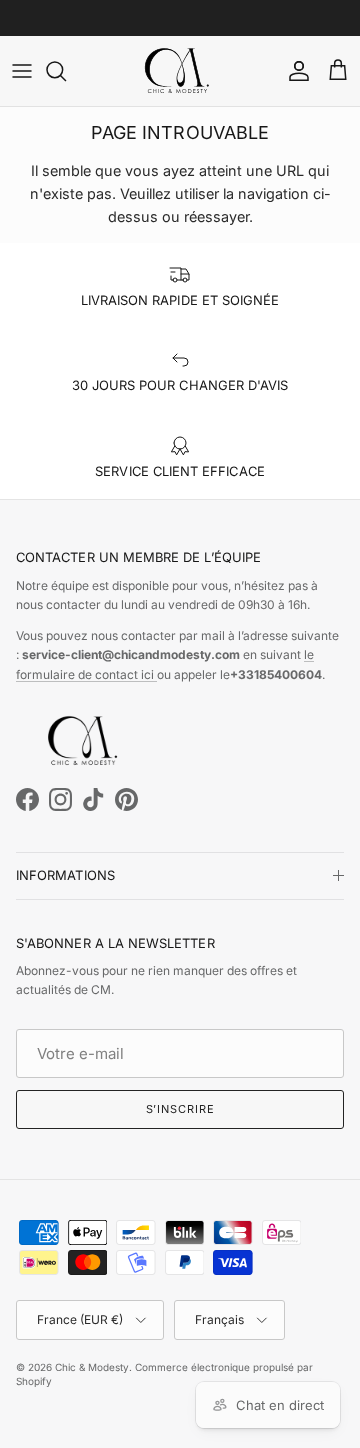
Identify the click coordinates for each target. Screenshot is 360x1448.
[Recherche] (66, 71)
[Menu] (22, 71)
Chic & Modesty (92, 1367)
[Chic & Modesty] (180, 71)
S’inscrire (180, 1109)
